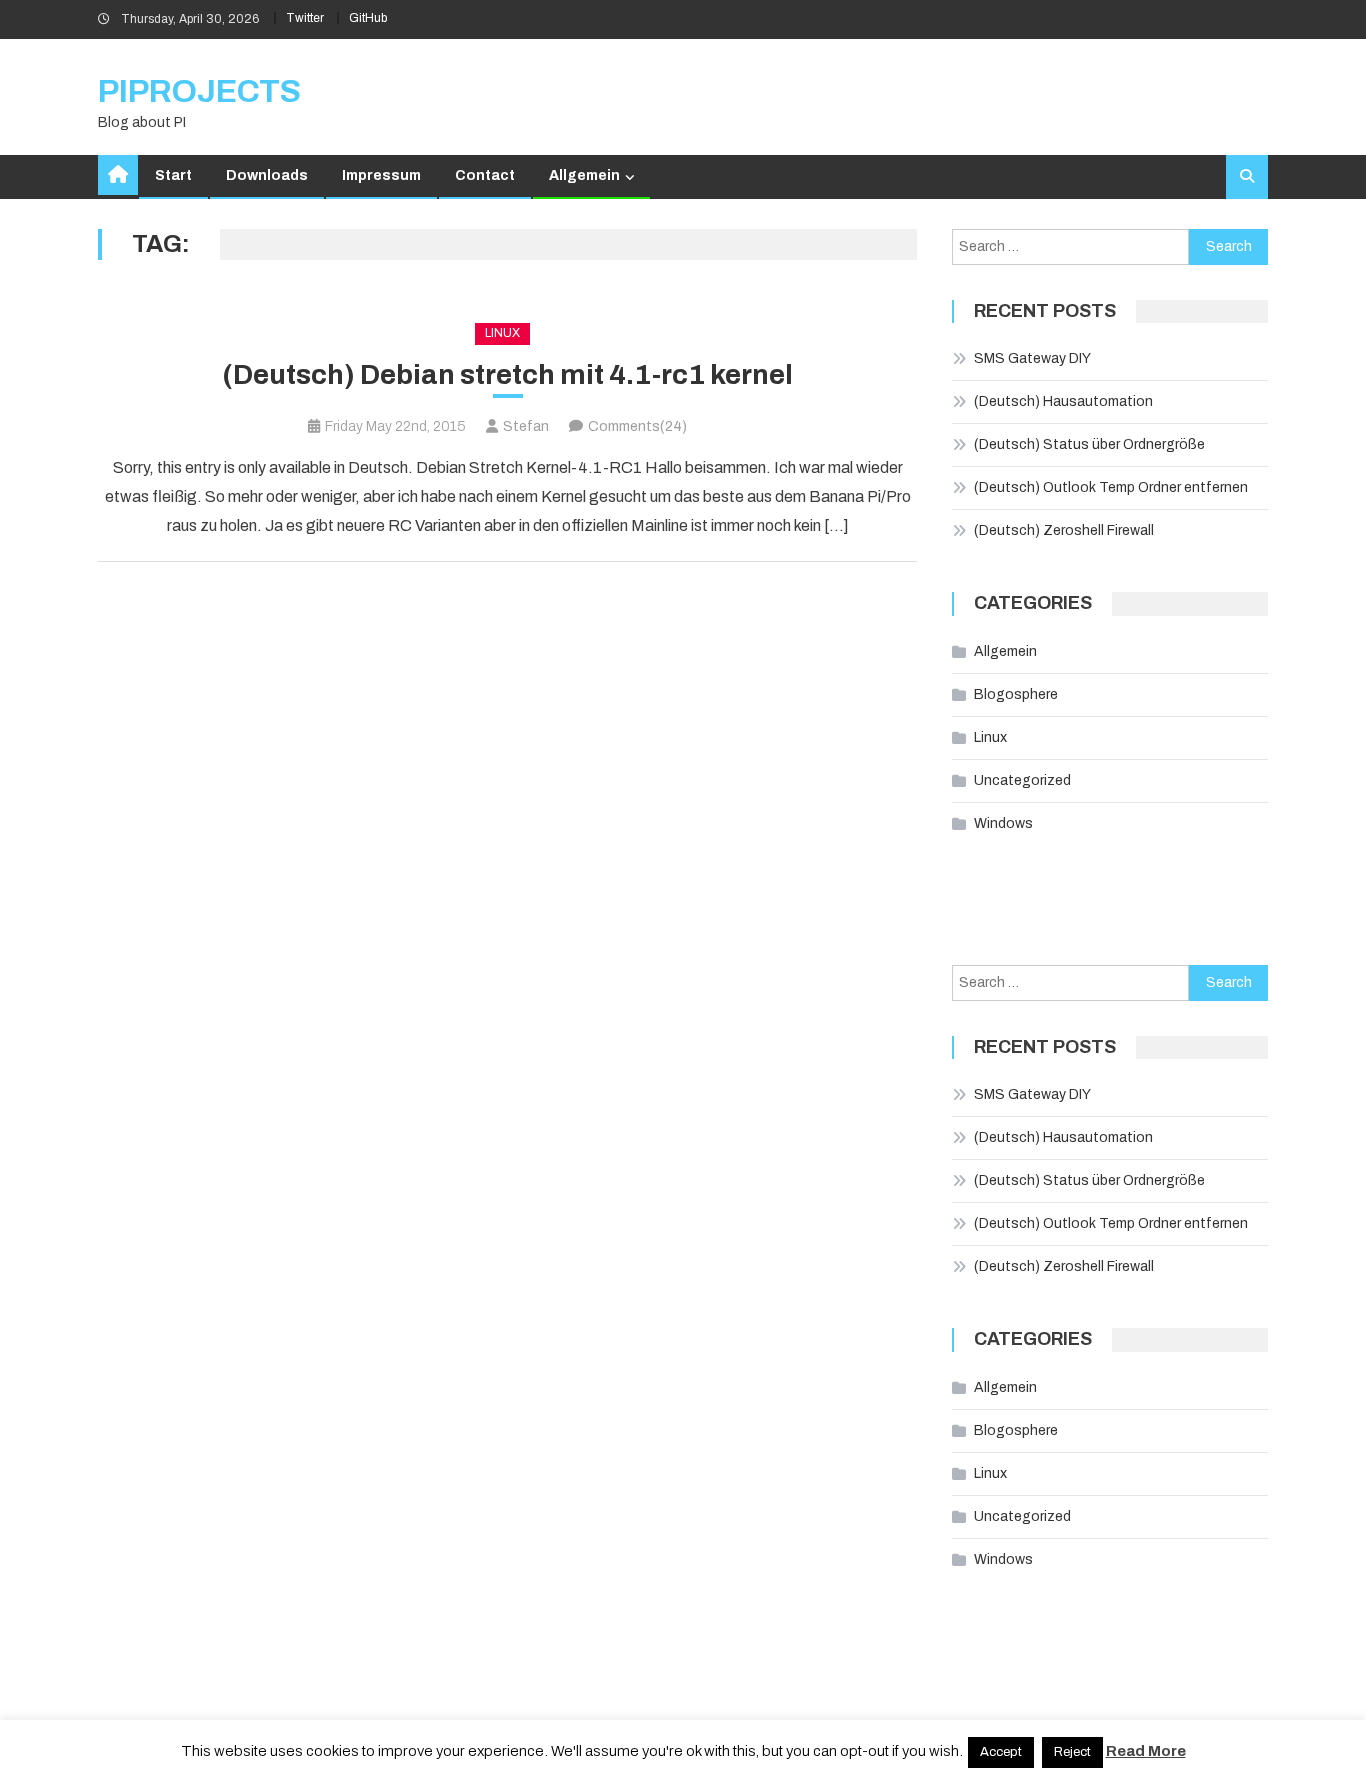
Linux (502, 333)
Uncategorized (1022, 780)
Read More (1146, 1751)
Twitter (305, 18)
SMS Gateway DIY (1032, 358)
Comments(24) (637, 426)
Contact (485, 175)
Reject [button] (1072, 1752)
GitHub (368, 18)
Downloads (267, 175)
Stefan (526, 426)
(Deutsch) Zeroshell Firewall (1064, 530)
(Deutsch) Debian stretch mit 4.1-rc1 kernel (507, 374)
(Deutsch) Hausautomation (1063, 401)
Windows (1003, 823)
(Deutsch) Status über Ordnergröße (1089, 444)
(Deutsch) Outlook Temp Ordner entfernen (1111, 487)
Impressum (381, 175)
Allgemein (584, 175)
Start (173, 175)
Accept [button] (1001, 1752)
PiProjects (199, 91)
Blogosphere (1016, 694)
